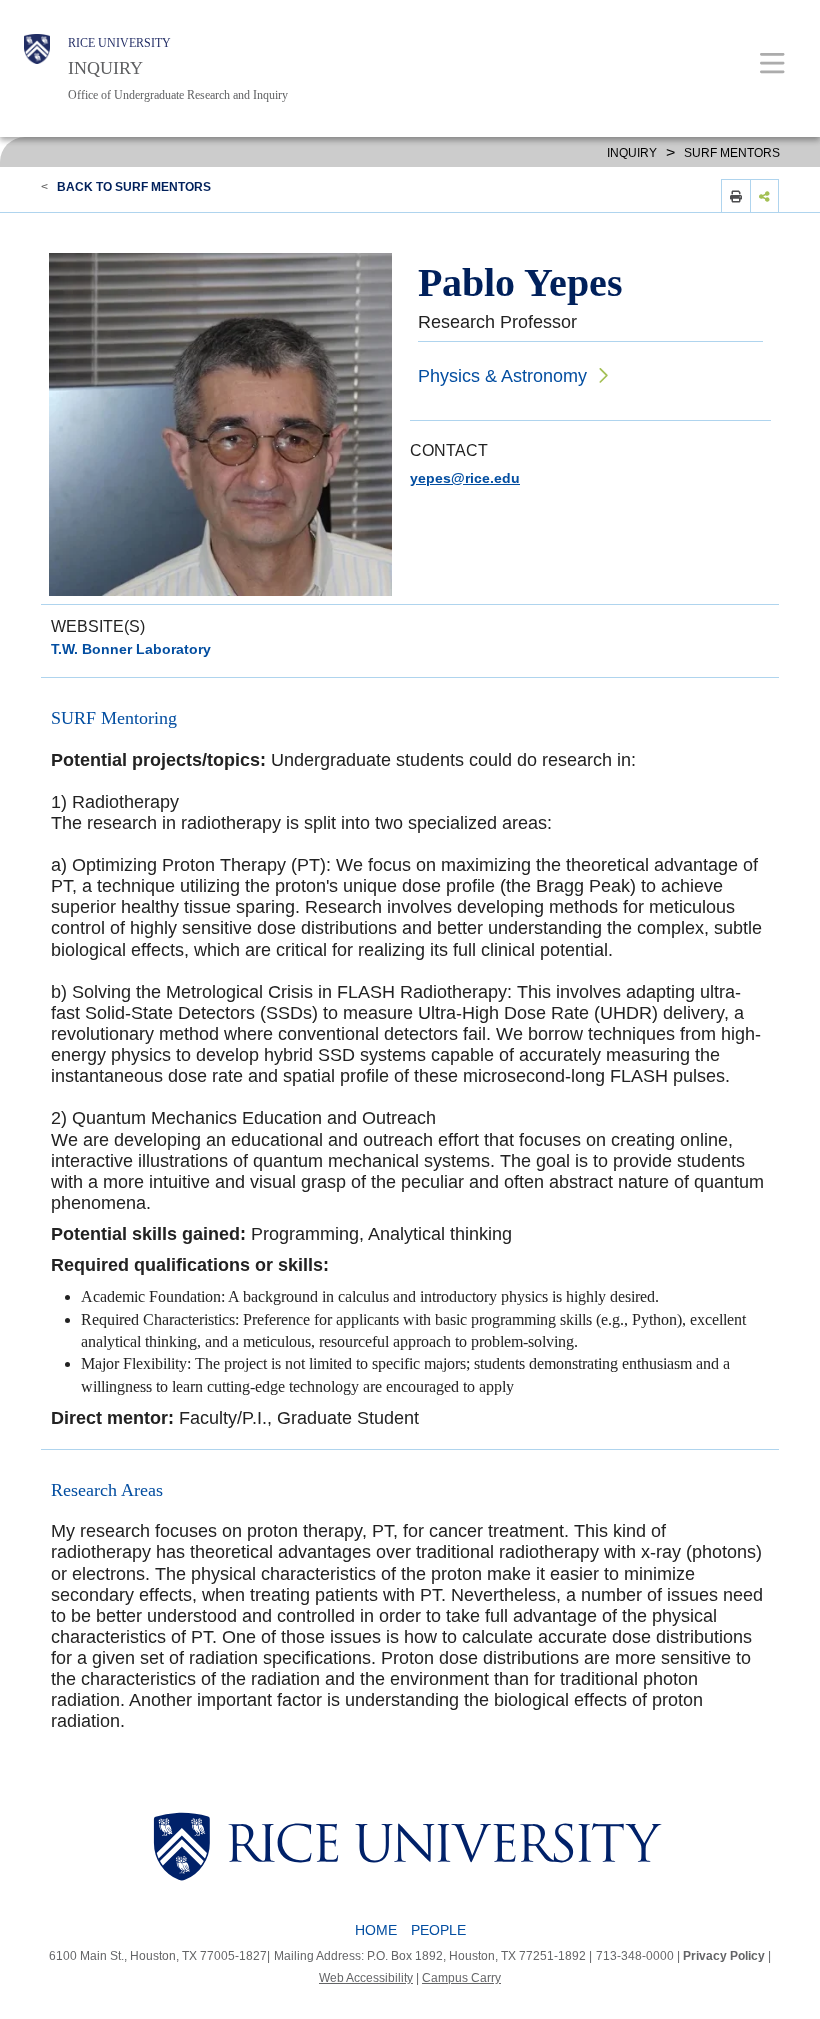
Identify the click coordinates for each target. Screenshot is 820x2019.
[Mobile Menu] (772, 62)
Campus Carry (461, 1978)
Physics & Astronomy (502, 376)
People (438, 1930)
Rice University (119, 43)
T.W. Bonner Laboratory (131, 649)
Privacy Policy (724, 1956)
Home (376, 1930)
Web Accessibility (366, 1978)
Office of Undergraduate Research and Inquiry (178, 95)
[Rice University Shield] (37, 68)
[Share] (765, 195)
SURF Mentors (732, 153)
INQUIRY (105, 68)
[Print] (736, 195)
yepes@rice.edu (465, 478)
